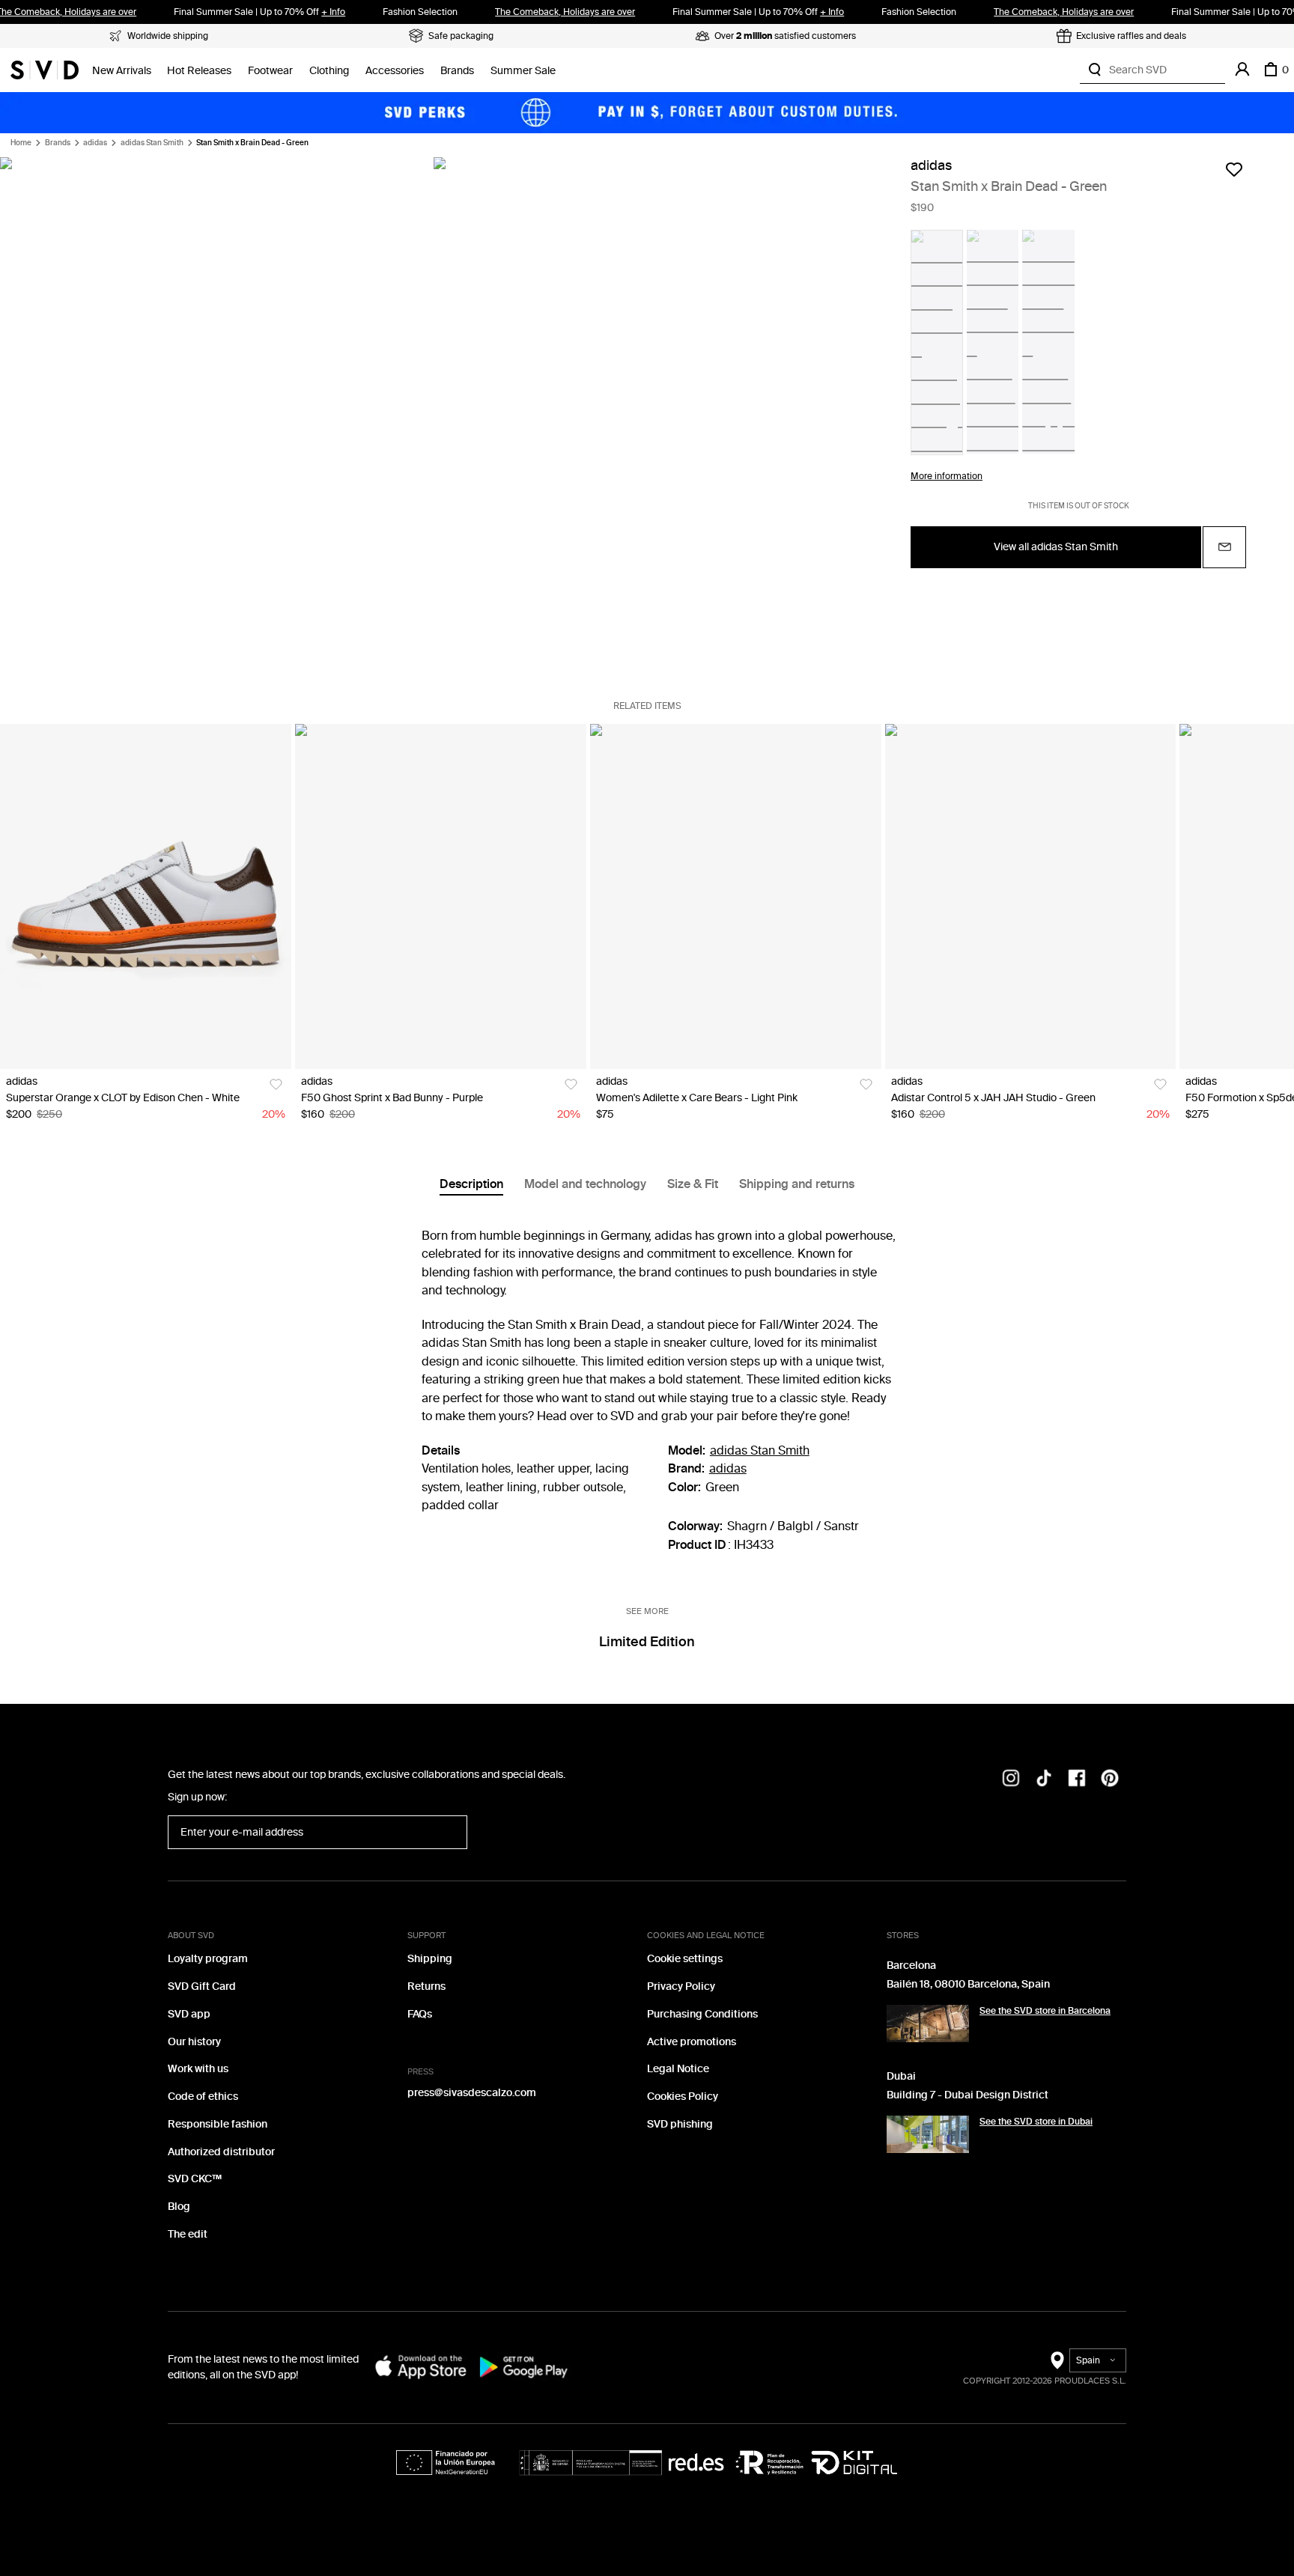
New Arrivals (122, 71)
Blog (179, 2207)
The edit (188, 2234)
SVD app (189, 2014)
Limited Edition (647, 1642)
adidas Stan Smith (152, 143)
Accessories (395, 71)
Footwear (270, 71)
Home (21, 143)
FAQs (420, 2014)
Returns (426, 1986)
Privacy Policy (681, 1986)
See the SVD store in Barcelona (1045, 2011)
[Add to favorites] (1234, 169)
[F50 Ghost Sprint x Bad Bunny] (441, 897)
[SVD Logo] (45, 70)
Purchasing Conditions (702, 2014)
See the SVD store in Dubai (1036, 2122)
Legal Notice (678, 2069)
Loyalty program (208, 1959)
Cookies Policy (683, 2097)
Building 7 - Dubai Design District (968, 2095)
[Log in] (1242, 70)
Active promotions (692, 2042)
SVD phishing (680, 2124)
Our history (194, 2042)
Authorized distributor (221, 2152)
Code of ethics (203, 2097)
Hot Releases (199, 71)
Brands (457, 71)
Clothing (329, 71)
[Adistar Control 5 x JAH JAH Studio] (1031, 897)
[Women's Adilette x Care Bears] (736, 897)
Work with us (198, 2069)
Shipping (430, 1959)
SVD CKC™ (195, 2179)
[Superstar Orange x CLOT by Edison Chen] (146, 897)
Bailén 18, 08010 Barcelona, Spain (968, 1984)
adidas (95, 143)
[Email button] (1224, 547)
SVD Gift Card (202, 1986)
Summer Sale (523, 71)
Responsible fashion (218, 2124)
